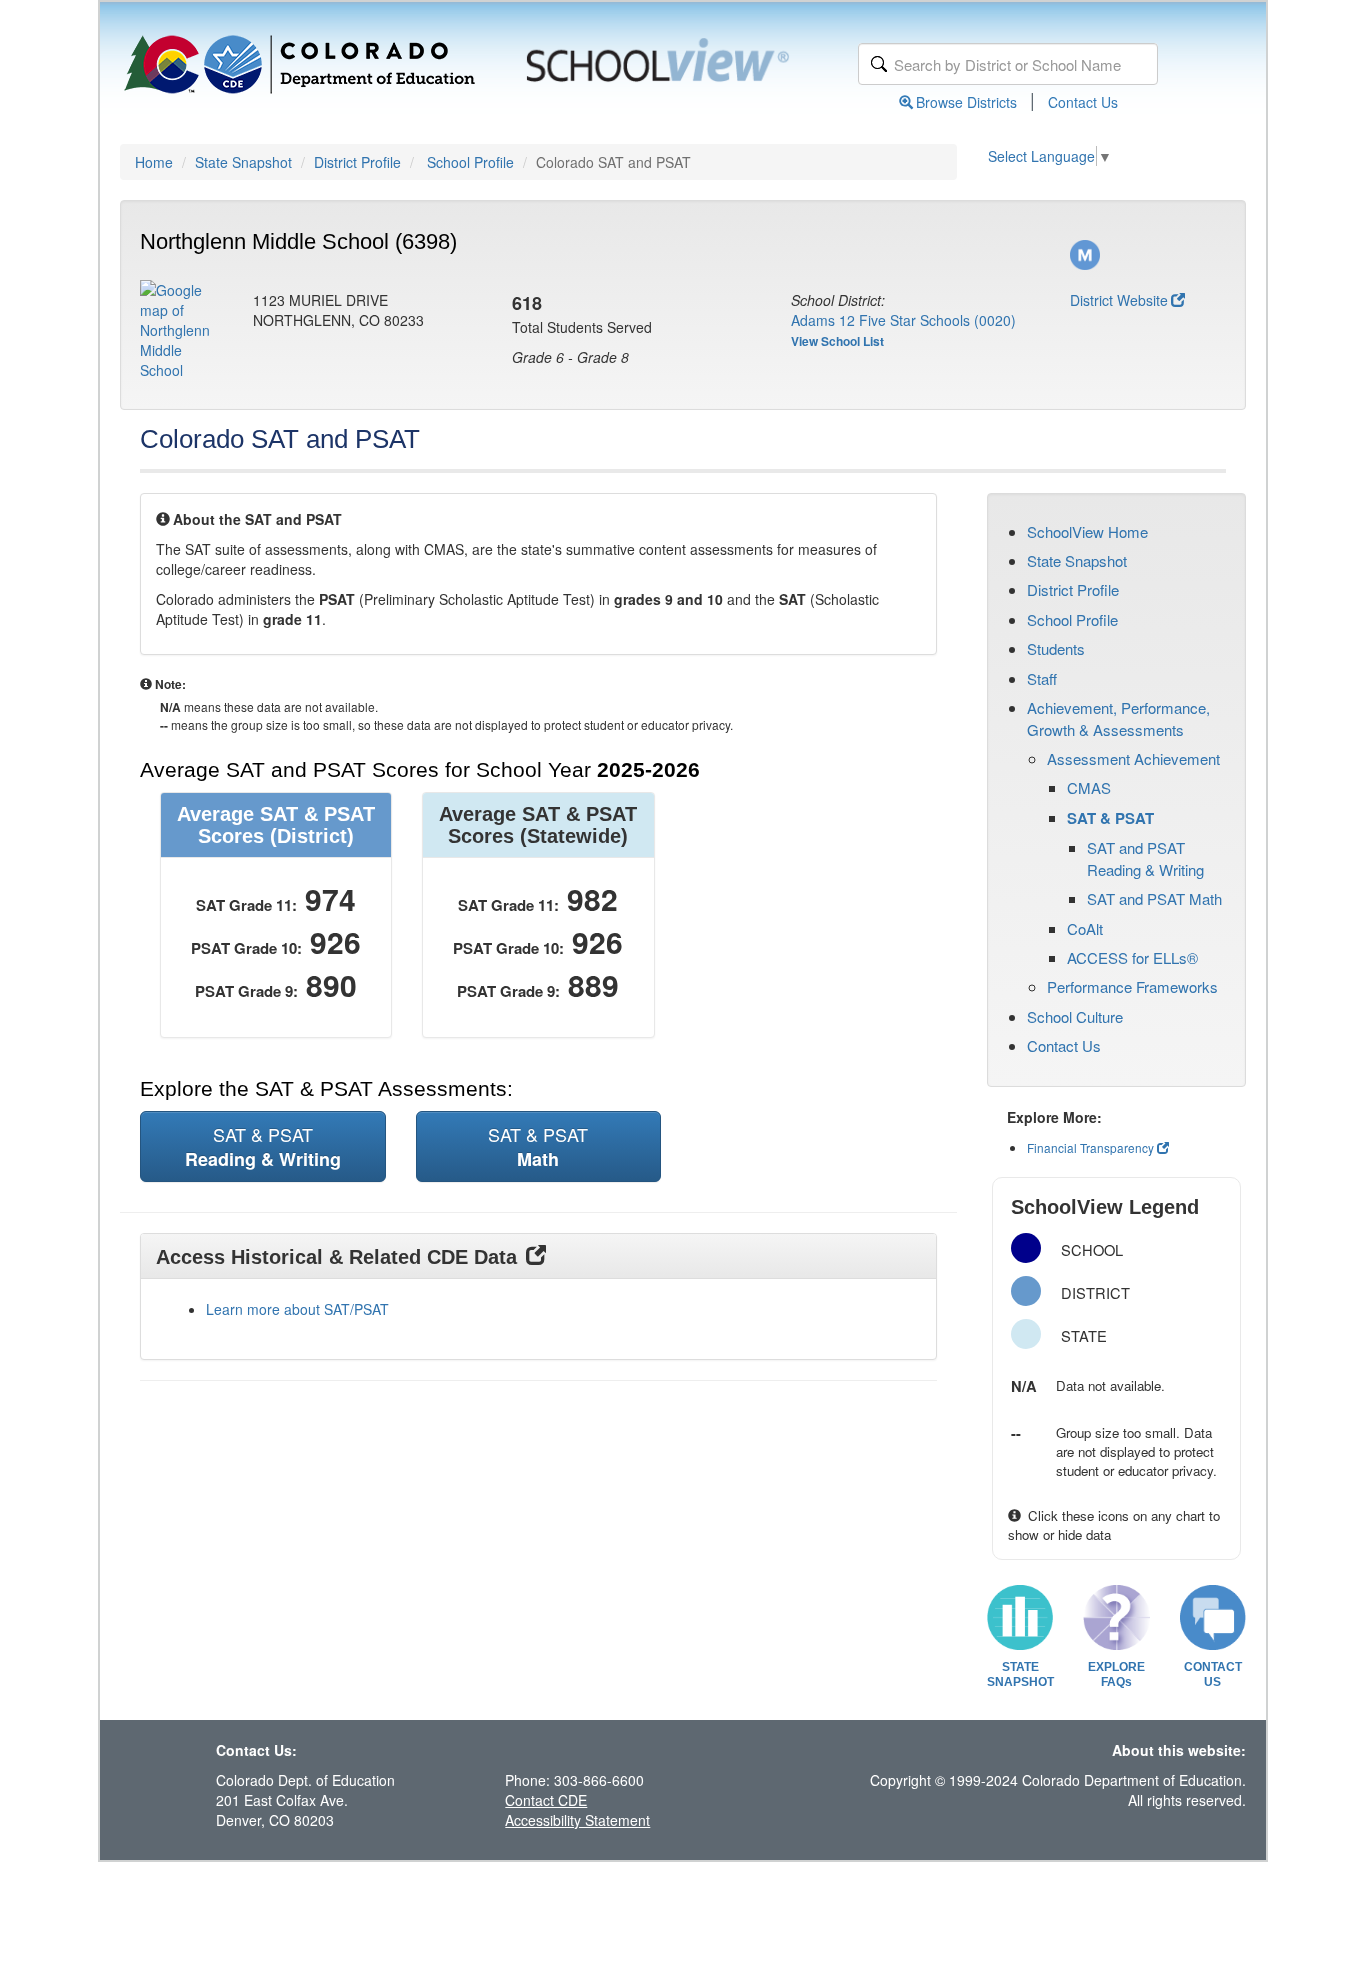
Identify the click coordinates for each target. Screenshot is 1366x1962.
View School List (837, 341)
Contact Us (1083, 102)
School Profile (470, 162)
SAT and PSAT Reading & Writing (1145, 858)
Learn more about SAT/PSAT (297, 1309)
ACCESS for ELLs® (1132, 957)
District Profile (357, 162)
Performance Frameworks (1132, 986)
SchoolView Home (1087, 531)
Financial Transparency (1090, 1147)
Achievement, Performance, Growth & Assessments (1118, 718)
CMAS (1089, 787)
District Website (1119, 300)
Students (1056, 648)
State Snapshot (243, 162)
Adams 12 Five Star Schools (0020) (903, 320)
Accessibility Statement (577, 1820)
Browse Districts (966, 102)
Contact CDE (546, 1800)
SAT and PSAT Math (1154, 898)
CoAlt (1085, 928)
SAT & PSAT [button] (263, 1146)
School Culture (1075, 1016)
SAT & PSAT (1110, 818)
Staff (1042, 678)
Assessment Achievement (1133, 758)
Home (154, 162)
